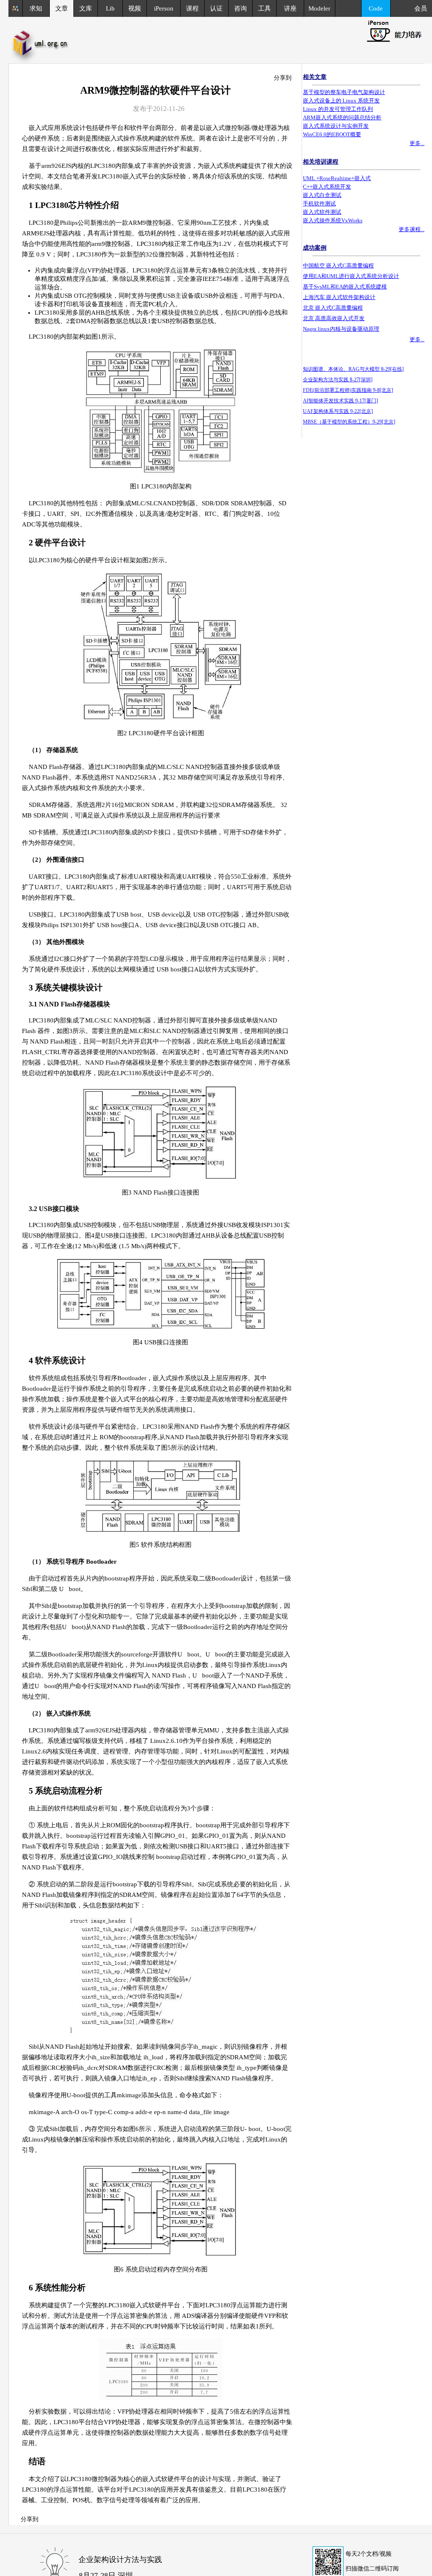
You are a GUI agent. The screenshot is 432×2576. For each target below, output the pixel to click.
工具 (265, 8)
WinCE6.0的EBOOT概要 (332, 134)
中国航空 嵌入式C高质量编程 (338, 266)
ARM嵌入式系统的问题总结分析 (342, 117)
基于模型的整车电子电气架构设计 (344, 92)
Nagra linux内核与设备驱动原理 (341, 329)
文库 (86, 8)
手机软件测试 (319, 204)
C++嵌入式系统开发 (327, 187)
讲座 (290, 8)
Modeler (319, 8)
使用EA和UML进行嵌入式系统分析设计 (351, 276)
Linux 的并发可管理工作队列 (338, 109)
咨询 (240, 8)
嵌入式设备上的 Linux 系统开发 (341, 101)
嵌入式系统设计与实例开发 (336, 126)
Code (376, 8)
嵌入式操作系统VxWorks (333, 220)
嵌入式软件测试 (322, 212)
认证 (216, 8)
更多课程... (412, 229)
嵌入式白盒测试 (322, 195)
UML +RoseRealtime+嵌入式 (337, 178)
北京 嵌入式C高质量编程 (333, 308)
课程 (192, 8)
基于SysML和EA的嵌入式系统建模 (345, 287)
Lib (110, 8)
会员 (423, 8)
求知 (36, 8)
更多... (417, 143)
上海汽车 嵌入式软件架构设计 (339, 297)
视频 (135, 8)
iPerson (164, 8)
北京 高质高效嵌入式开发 (334, 318)
